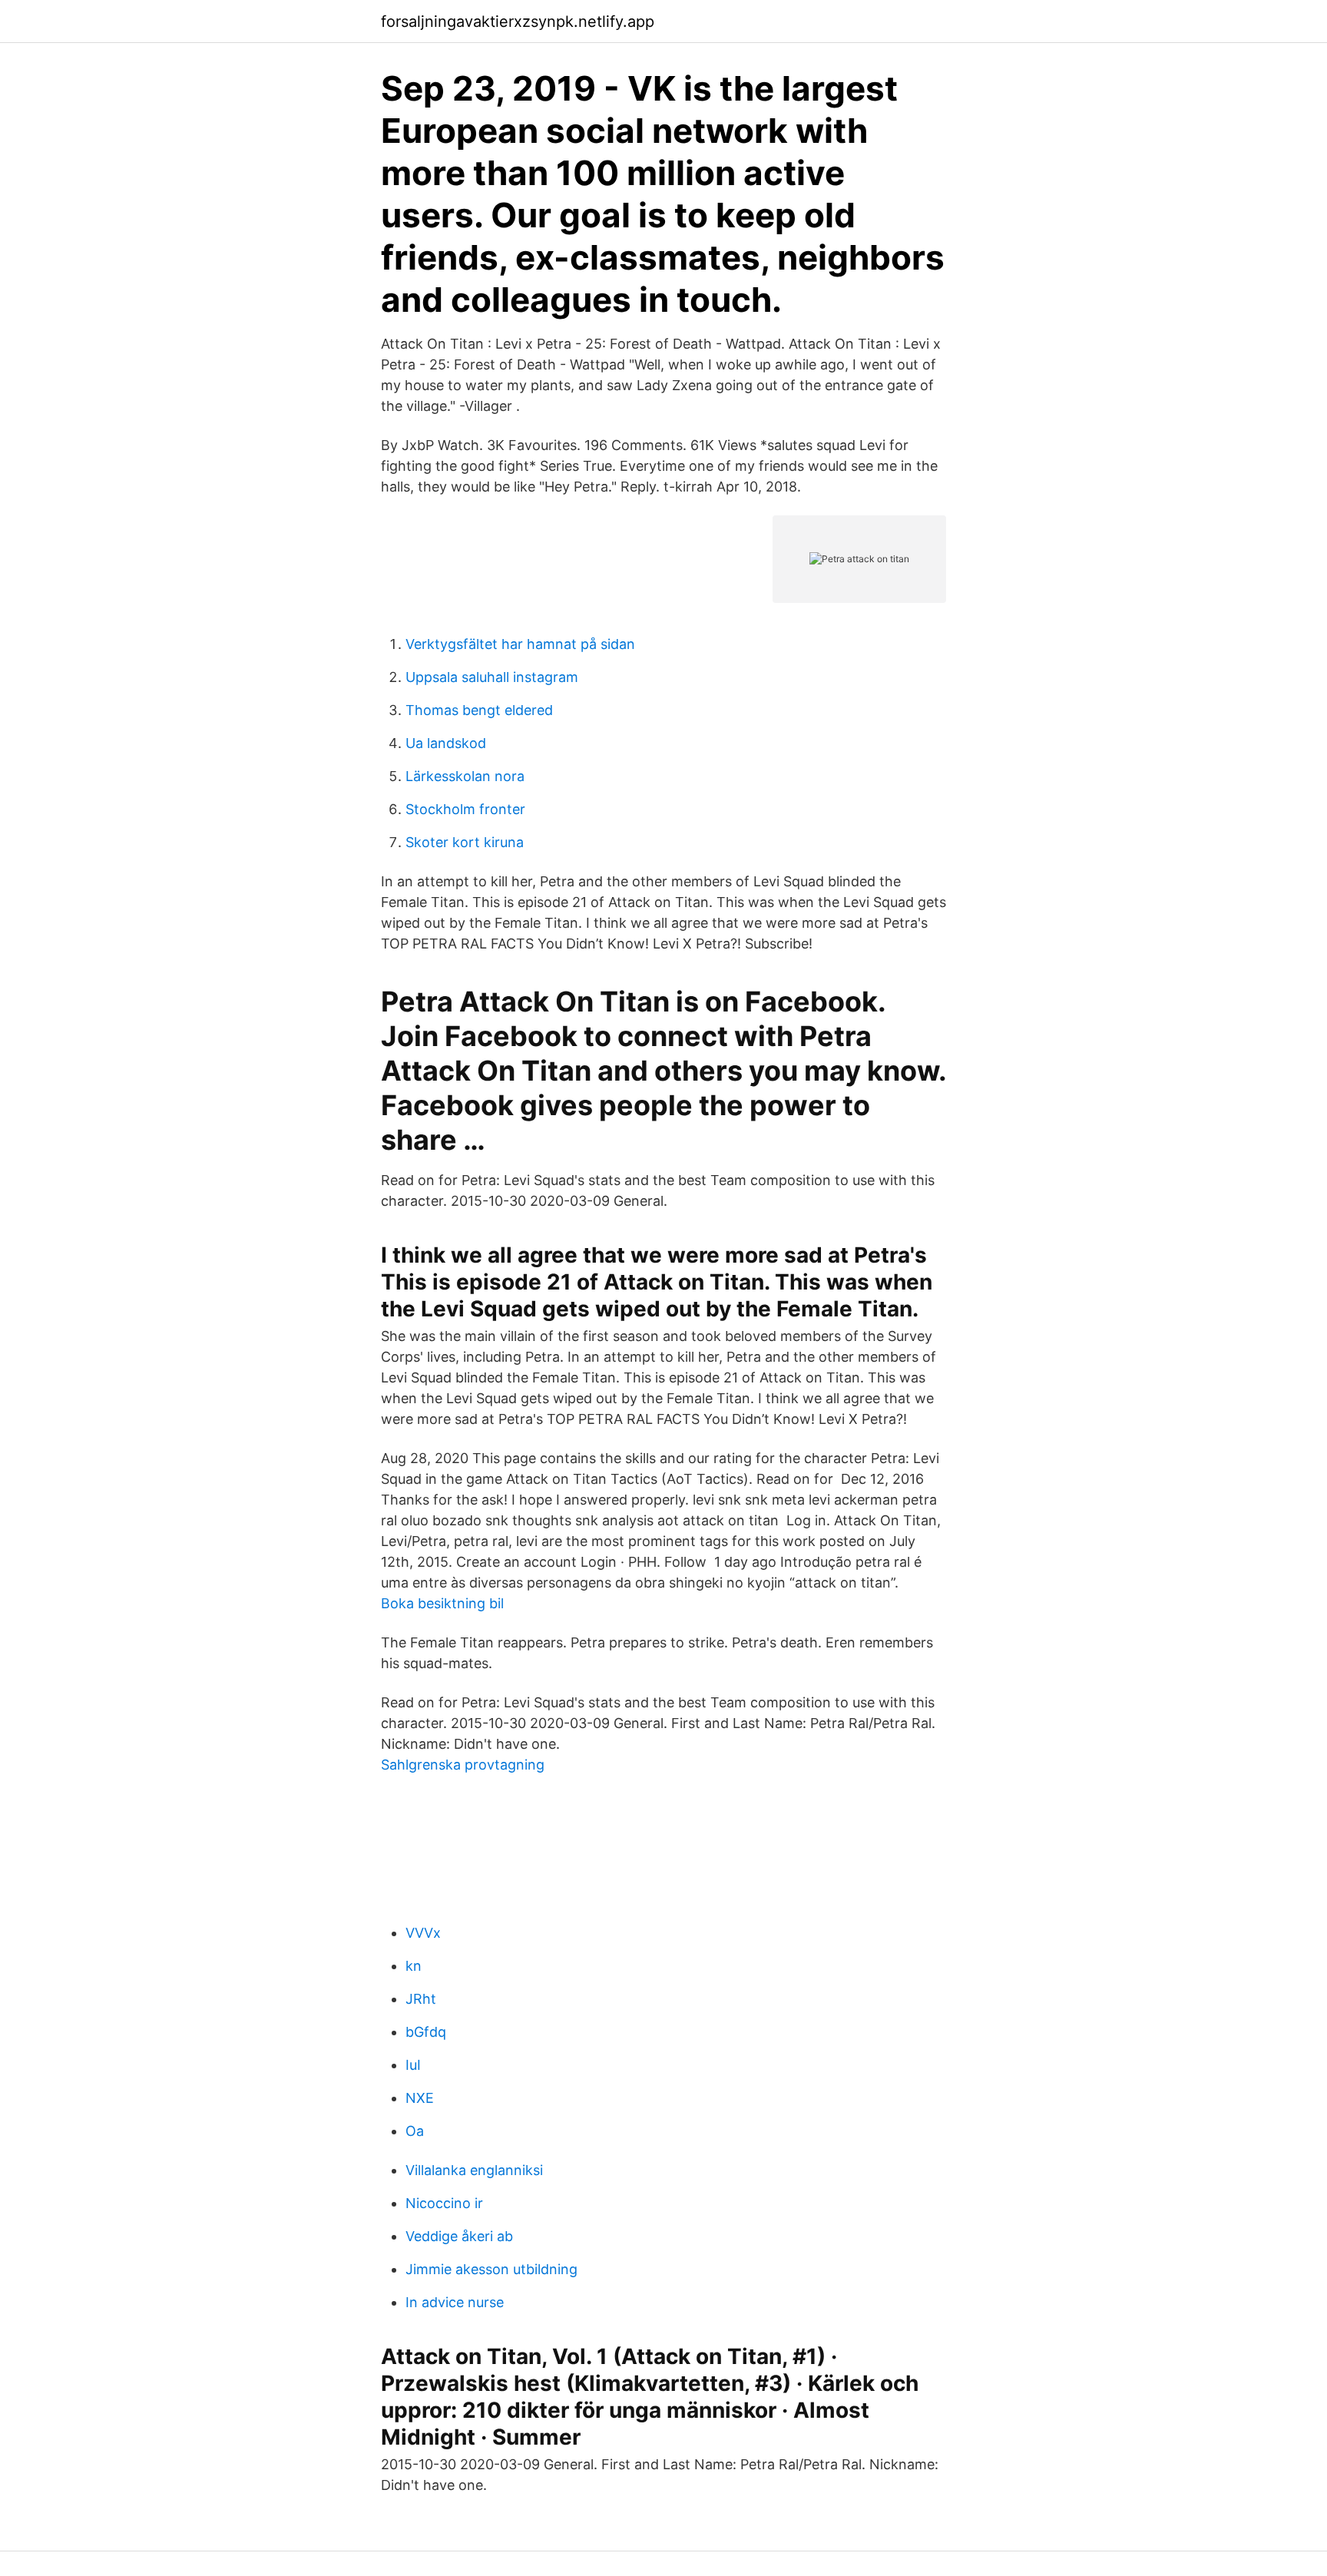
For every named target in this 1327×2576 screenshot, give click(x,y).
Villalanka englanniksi (474, 2170)
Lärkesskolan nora (465, 776)
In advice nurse (455, 2302)
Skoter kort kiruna (465, 842)
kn (414, 1966)
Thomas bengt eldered (479, 710)
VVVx (423, 1933)
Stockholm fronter (465, 809)
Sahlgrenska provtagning (463, 1765)
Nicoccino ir (444, 2203)
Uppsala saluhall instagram (492, 677)
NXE (420, 2098)
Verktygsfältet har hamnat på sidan (520, 644)
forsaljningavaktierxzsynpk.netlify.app (518, 22)
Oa (415, 2131)
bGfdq (426, 2032)
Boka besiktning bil (442, 1603)
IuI (413, 2065)
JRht (421, 1999)
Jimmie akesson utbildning (491, 2269)
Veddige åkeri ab (459, 2236)
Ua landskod (446, 743)
